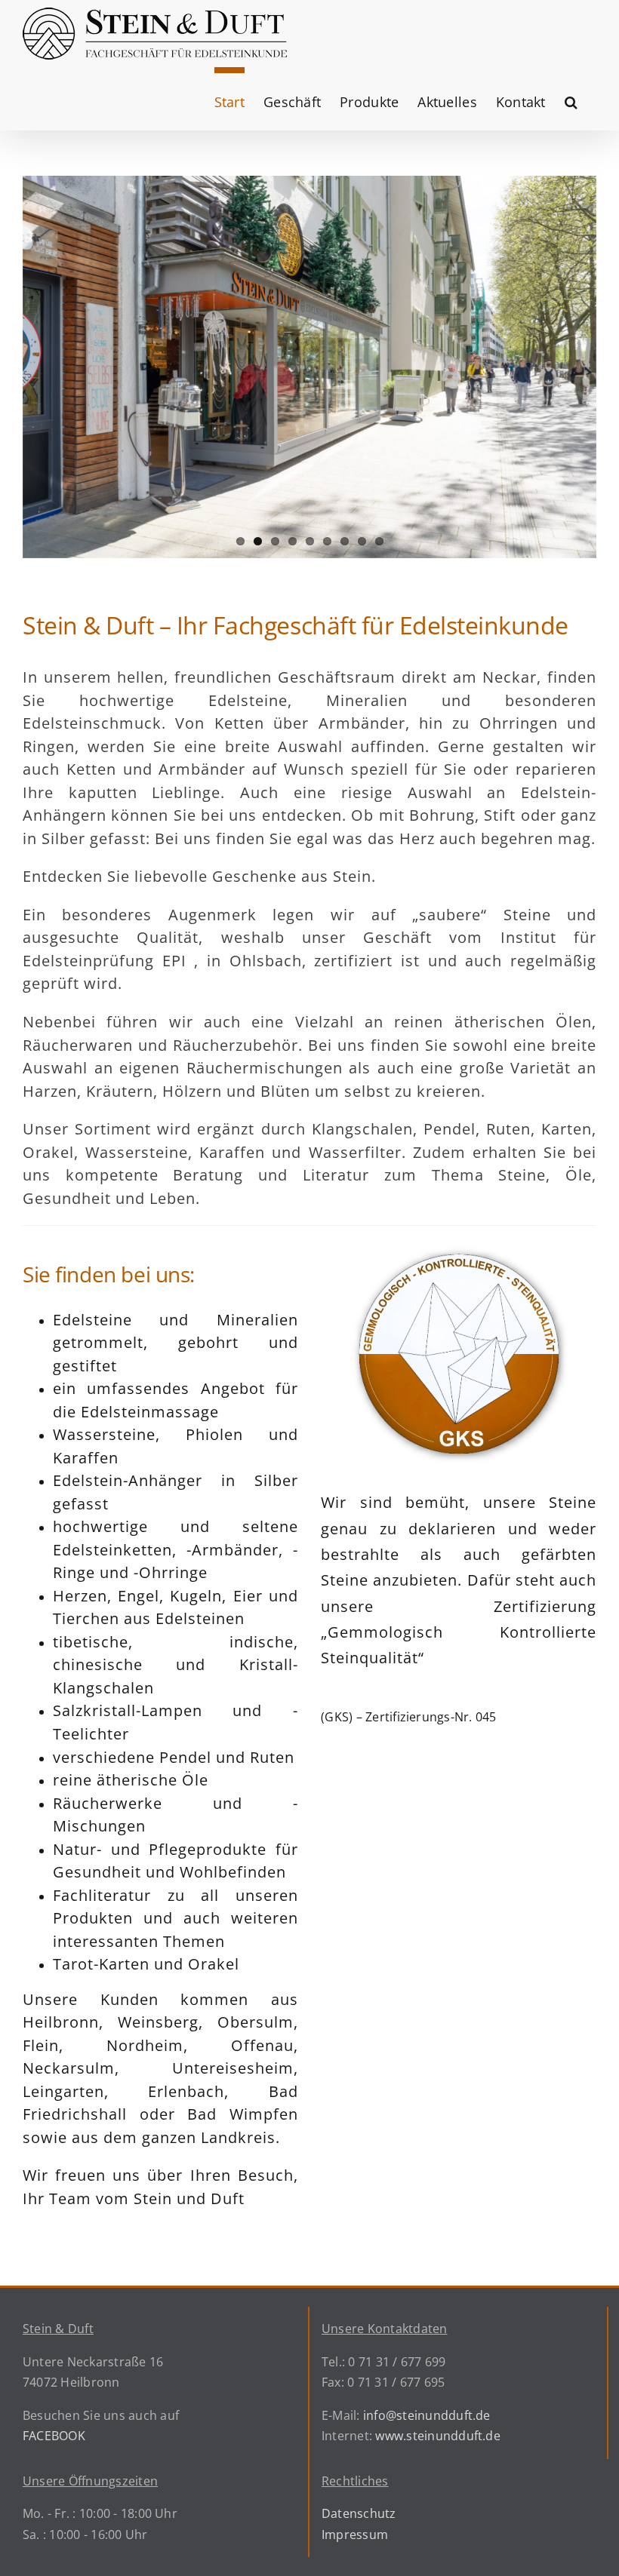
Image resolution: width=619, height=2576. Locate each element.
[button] (571, 99)
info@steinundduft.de (427, 2415)
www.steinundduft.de (438, 2436)
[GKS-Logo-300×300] (459, 1247)
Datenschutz (359, 2513)
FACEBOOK (54, 2436)
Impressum (355, 2535)
